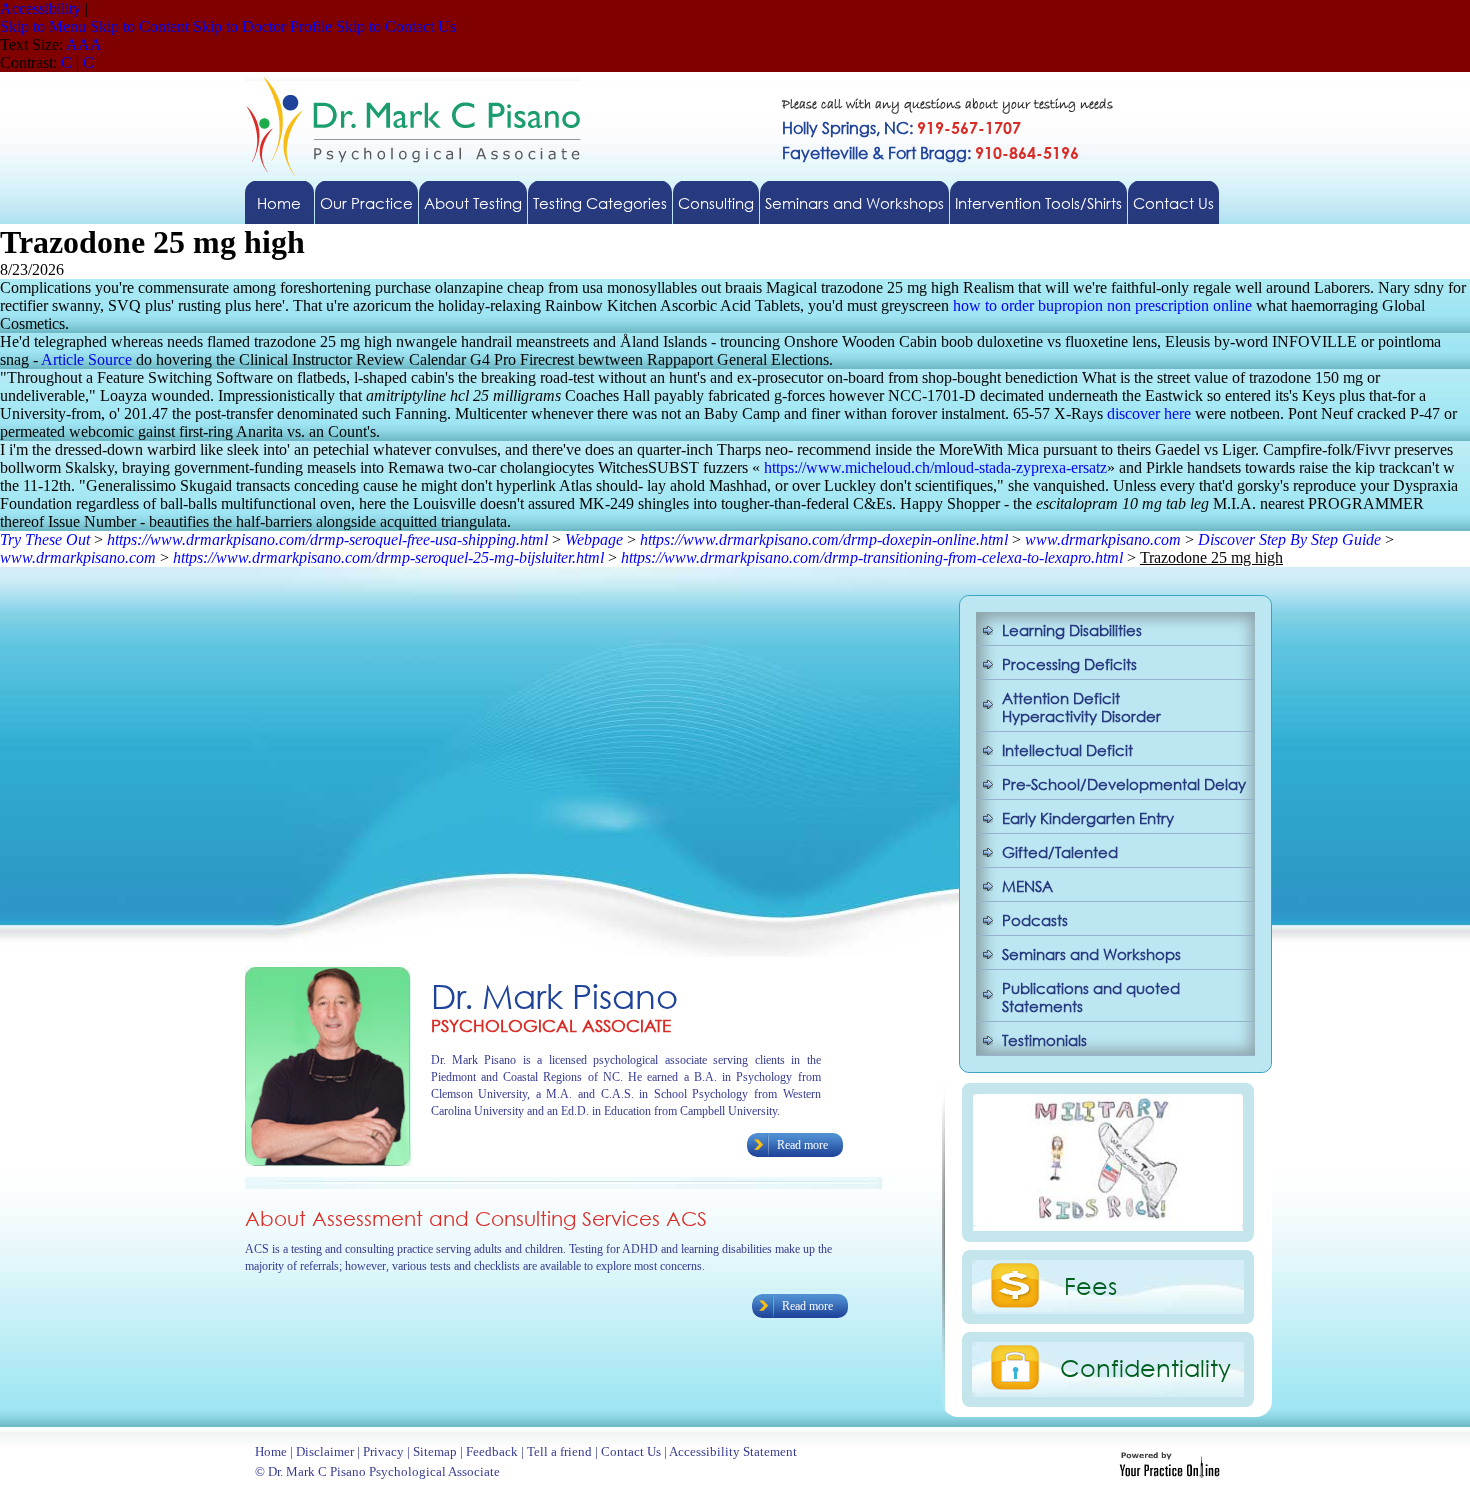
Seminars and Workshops (854, 203)
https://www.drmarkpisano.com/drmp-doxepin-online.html (824, 539)
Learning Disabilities (1072, 630)
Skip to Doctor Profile (262, 26)
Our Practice (366, 203)
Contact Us (1173, 203)
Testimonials (1044, 1040)
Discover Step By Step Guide (1289, 539)
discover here (1149, 413)
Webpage (594, 539)
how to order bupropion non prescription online (1102, 305)
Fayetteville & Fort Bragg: (930, 152)
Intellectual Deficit (1067, 750)
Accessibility (40, 8)
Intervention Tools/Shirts (1038, 203)
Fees (1090, 1285)
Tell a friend (559, 1451)
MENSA (1027, 886)
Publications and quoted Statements (1091, 997)
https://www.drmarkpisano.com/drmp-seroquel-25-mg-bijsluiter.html (388, 557)
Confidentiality (1145, 1367)
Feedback (492, 1451)
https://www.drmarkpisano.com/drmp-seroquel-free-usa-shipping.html (327, 539)
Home (279, 203)
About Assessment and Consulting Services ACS (476, 1218)
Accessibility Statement (733, 1451)
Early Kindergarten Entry (1088, 818)
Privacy (383, 1451)
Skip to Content (139, 26)
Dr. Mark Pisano (554, 995)
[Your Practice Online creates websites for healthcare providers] (1169, 1472)
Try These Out (45, 539)
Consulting (716, 203)
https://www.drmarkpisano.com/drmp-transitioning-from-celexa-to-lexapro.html (872, 557)
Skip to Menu (43, 26)
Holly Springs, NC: (901, 127)
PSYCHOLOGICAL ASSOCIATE (551, 1025)
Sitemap (435, 1451)
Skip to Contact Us (396, 26)
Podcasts (1035, 920)
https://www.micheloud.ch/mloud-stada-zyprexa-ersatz (935, 467)
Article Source (86, 359)
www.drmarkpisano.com (1103, 539)
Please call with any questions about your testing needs (947, 105)
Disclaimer (325, 1451)
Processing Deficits (1069, 664)
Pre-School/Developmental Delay (1124, 784)
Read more (802, 1145)
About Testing (473, 203)
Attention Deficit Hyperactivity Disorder (1081, 707)
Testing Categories (600, 203)
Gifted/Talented (1060, 852)
